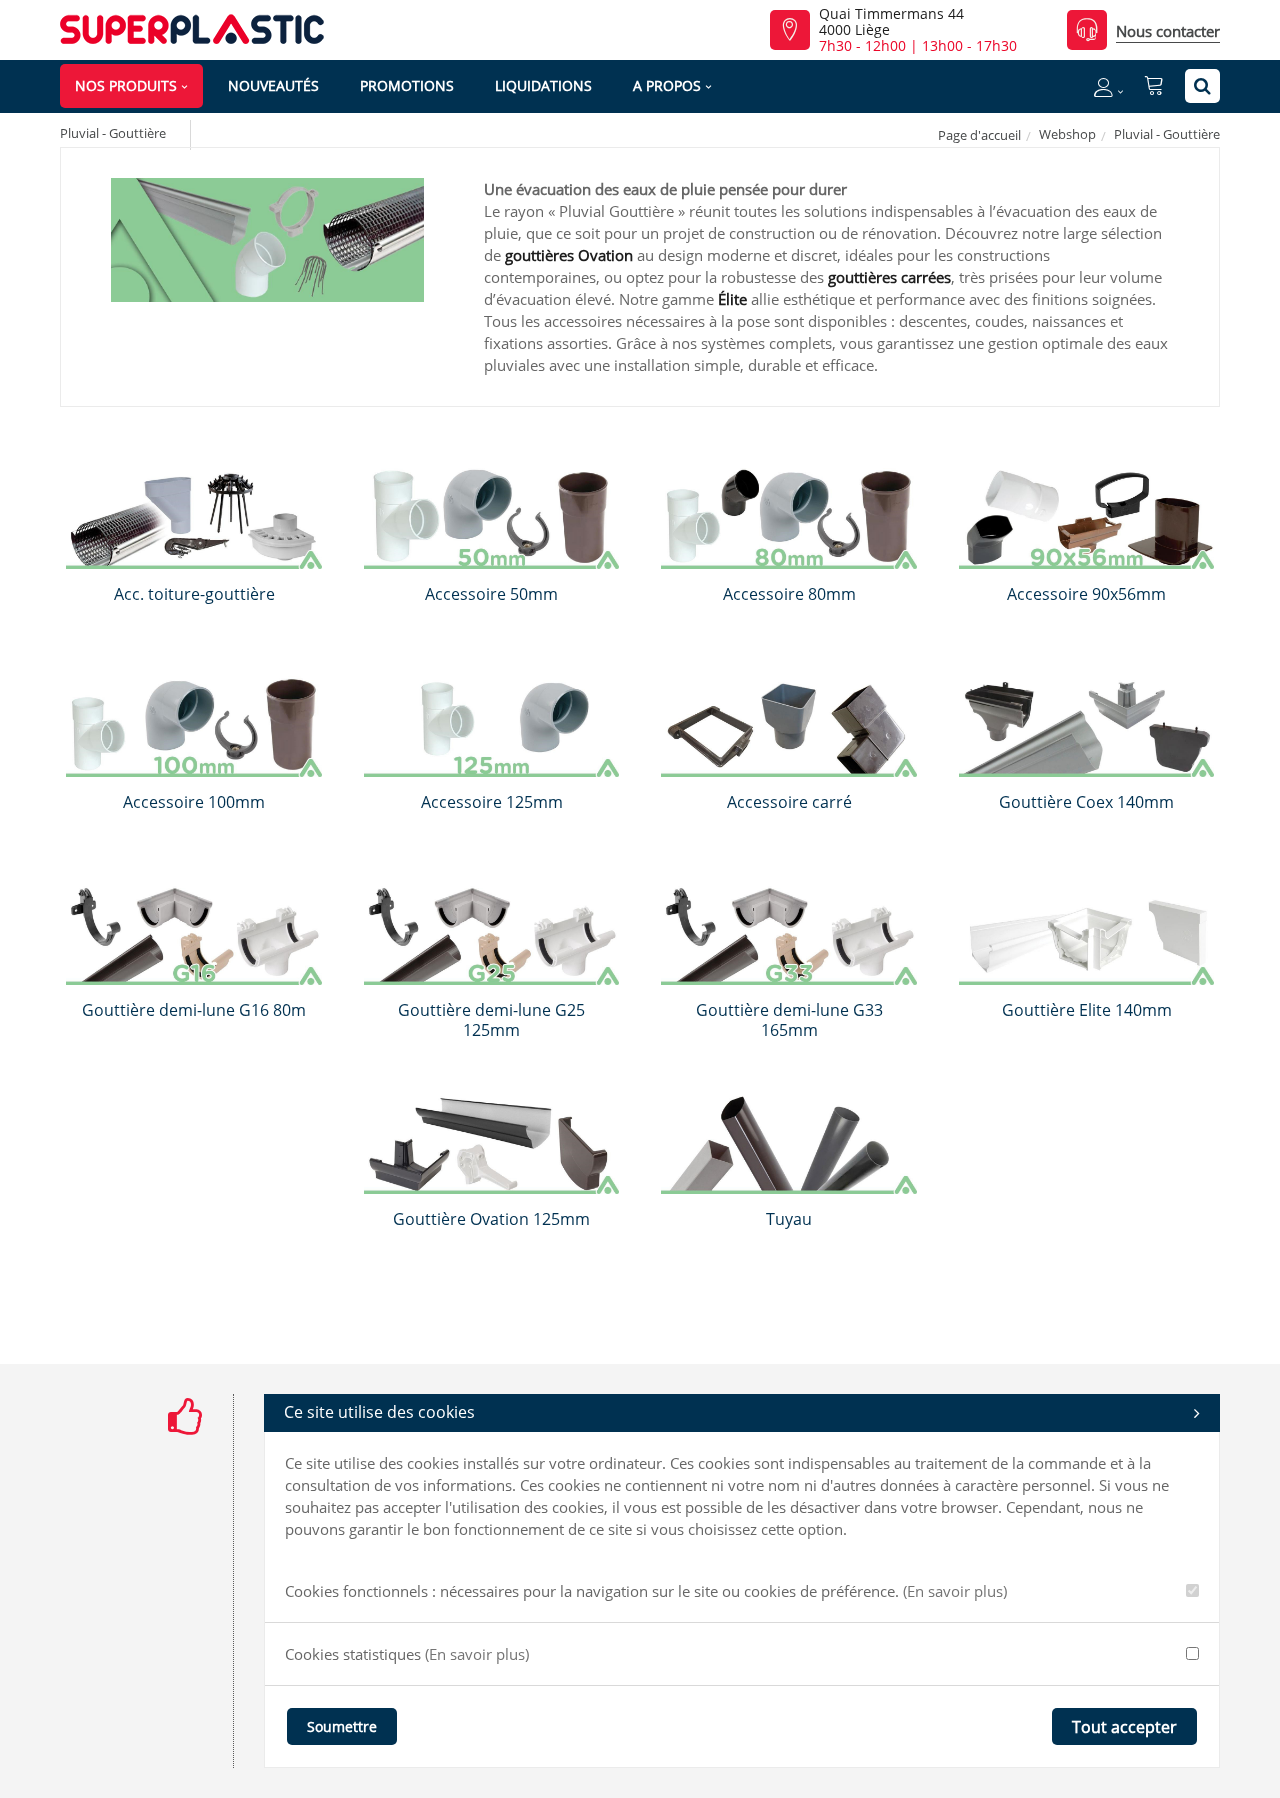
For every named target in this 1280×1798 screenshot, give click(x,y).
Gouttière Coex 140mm (1086, 802)
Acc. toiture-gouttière (194, 594)
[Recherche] (1202, 86)
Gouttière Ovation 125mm (491, 1219)
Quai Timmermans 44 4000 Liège (891, 22)
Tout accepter (1124, 1727)
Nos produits (126, 85)
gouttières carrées (889, 277)
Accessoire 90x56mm (1086, 594)
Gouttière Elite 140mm (1087, 1010)
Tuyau (789, 1219)
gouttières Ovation (569, 255)
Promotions (407, 85)
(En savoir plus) (955, 1591)
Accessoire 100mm (194, 802)
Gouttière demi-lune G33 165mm (789, 1020)
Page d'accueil (979, 135)
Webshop (1067, 134)
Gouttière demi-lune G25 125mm (491, 1020)
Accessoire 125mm (492, 802)
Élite (732, 299)
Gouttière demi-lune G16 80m (194, 1010)
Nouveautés (273, 85)
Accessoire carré (789, 802)
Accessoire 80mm (789, 594)
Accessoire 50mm (491, 594)
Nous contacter (1168, 31)
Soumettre (342, 1726)
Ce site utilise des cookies (379, 1412)
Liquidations (543, 85)
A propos (667, 85)
